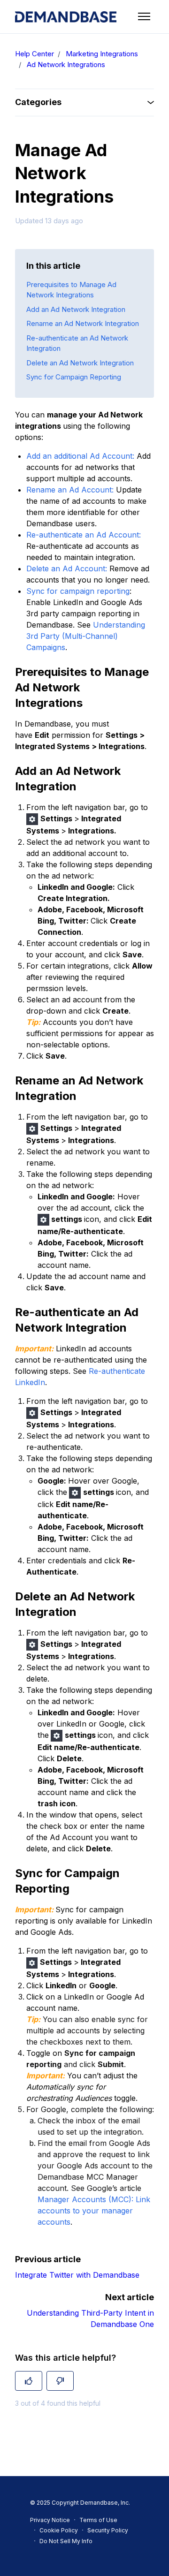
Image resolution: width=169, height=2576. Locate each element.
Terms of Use (98, 2520)
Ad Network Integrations (66, 64)
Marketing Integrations (102, 54)
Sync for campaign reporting (78, 591)
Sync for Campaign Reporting (74, 377)
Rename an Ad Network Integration (83, 323)
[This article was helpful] (29, 2381)
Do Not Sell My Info (66, 2541)
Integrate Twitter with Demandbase (77, 2275)
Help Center (35, 54)
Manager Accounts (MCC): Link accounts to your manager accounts (94, 2211)
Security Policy (108, 2530)
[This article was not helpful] (60, 2381)
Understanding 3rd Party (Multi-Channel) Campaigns (86, 636)
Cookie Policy (59, 2530)
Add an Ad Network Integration (76, 309)
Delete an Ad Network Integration (80, 363)
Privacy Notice (50, 2520)
